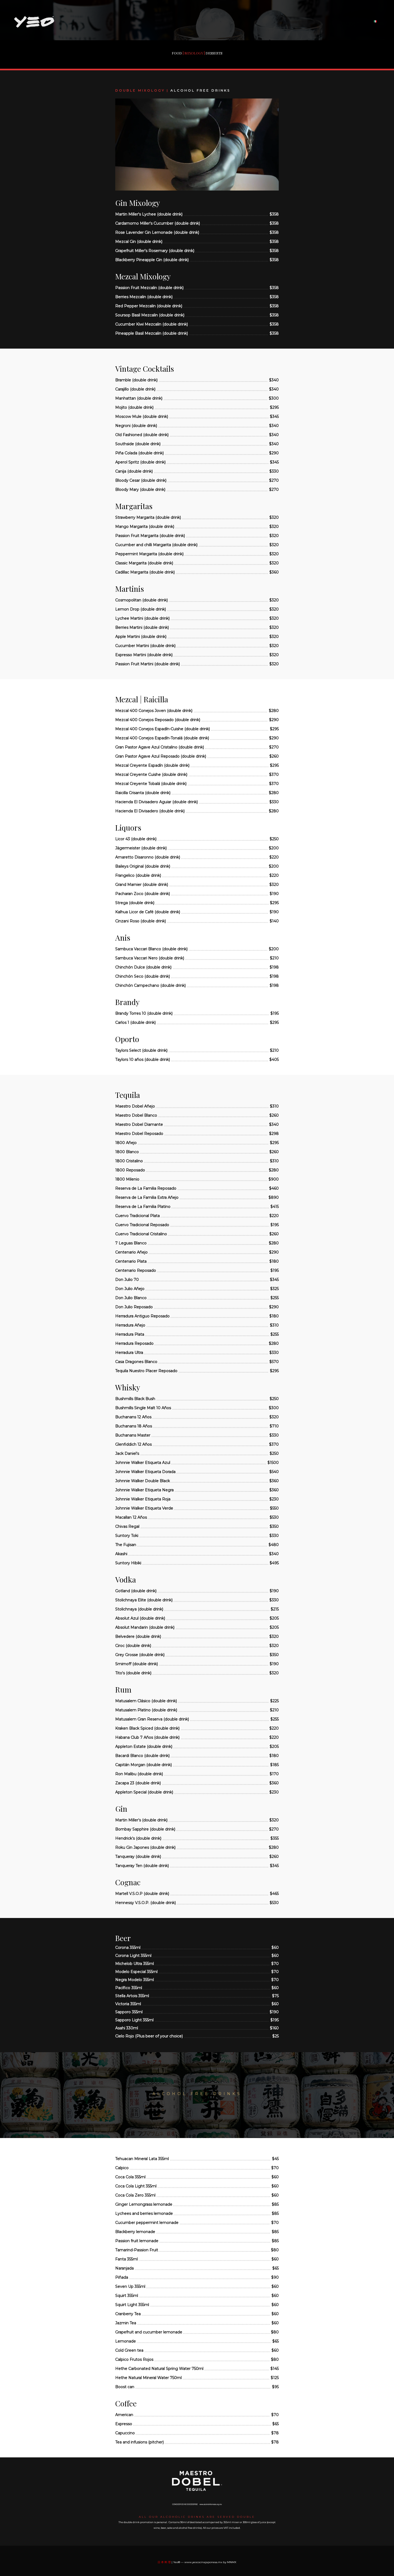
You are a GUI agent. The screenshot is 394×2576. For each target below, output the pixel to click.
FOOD (177, 53)
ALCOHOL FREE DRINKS (200, 90)
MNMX (232, 2562)
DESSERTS (214, 53)
